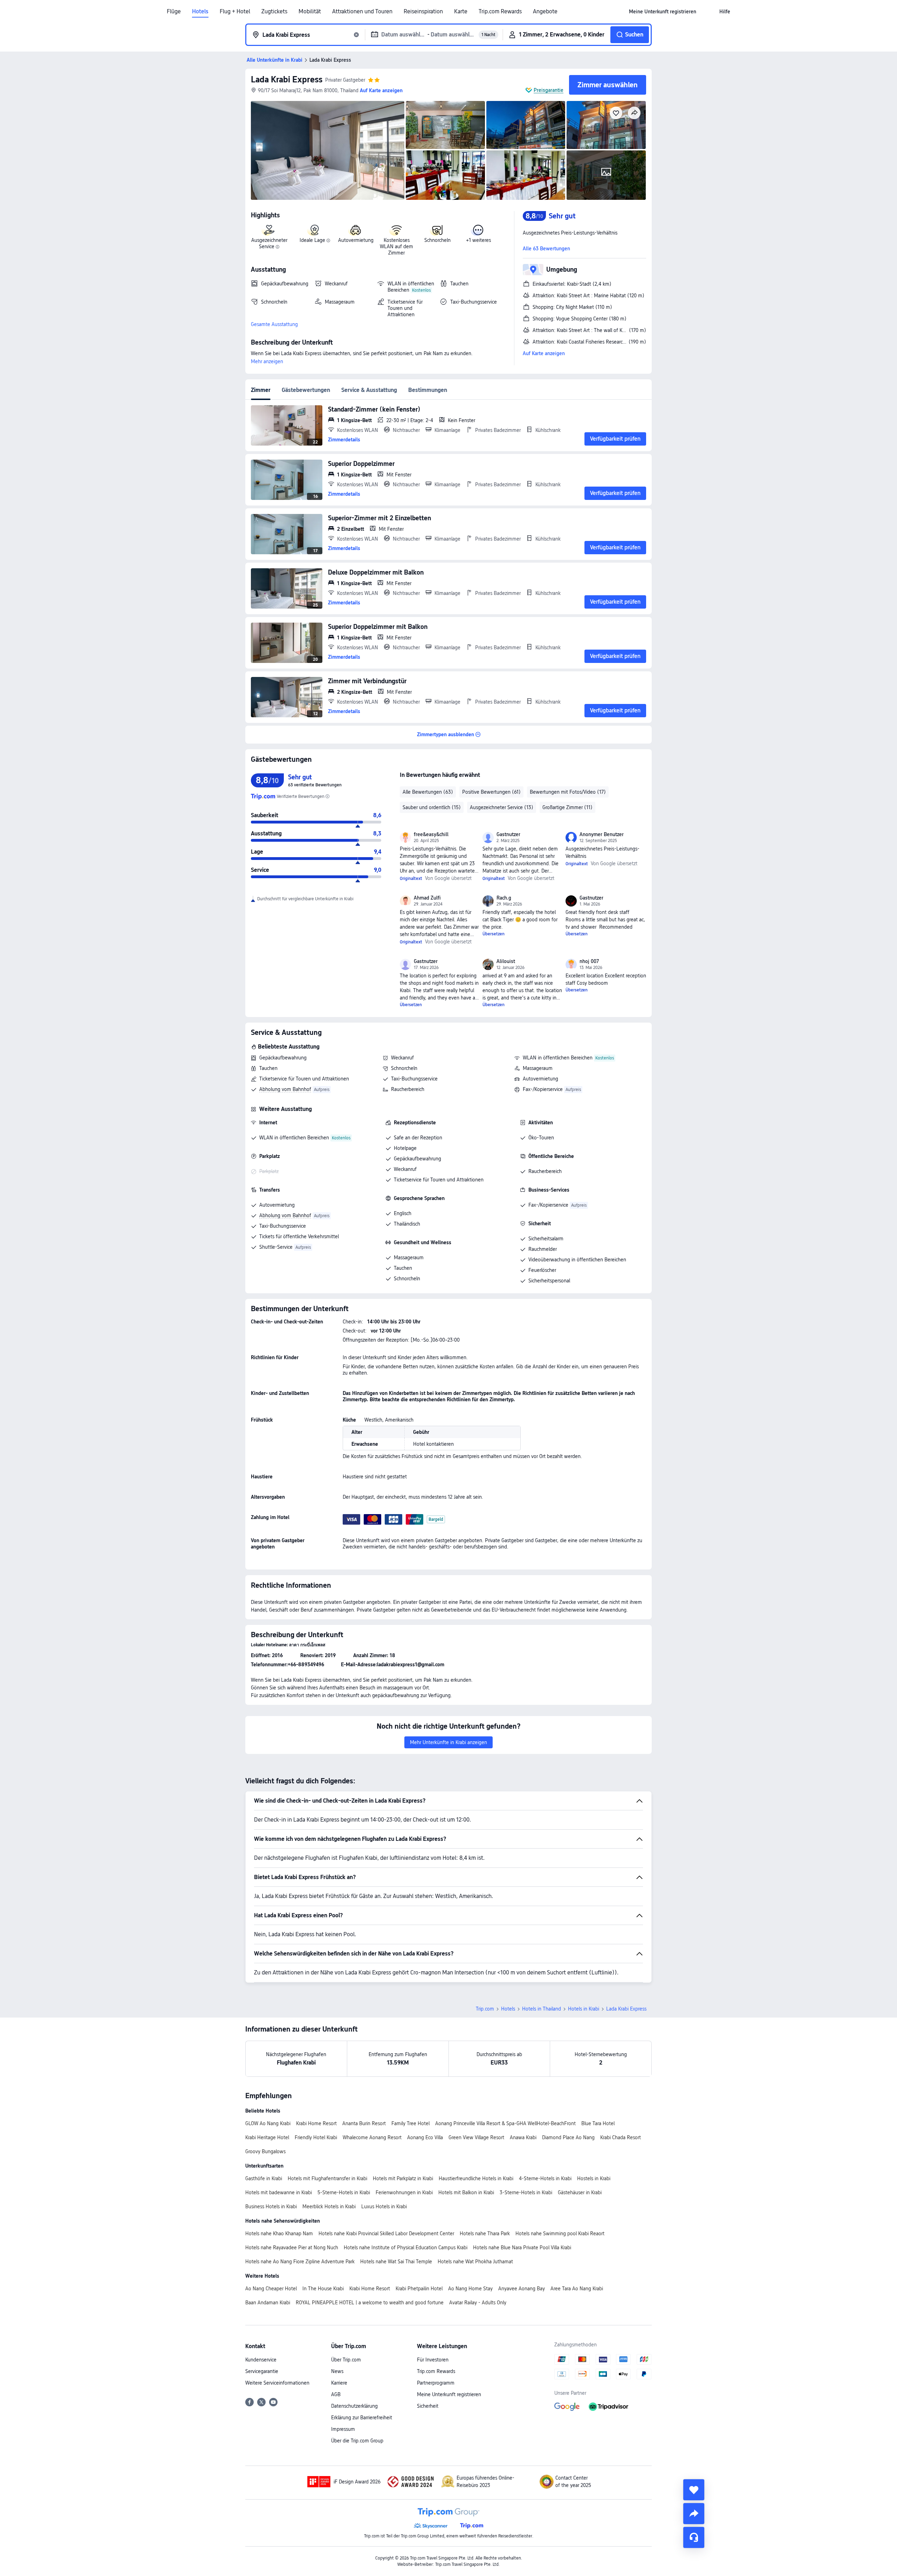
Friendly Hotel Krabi (316, 2137)
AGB (336, 2394)
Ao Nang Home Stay (470, 2289)
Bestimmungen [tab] (428, 390)
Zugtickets (274, 12)
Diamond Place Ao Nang (568, 2137)
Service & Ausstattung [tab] (369, 390)
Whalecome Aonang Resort (372, 2137)
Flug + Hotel (235, 12)
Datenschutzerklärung (354, 2406)
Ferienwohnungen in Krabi (404, 2192)
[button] (708, 12)
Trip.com (485, 2009)
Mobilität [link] (310, 12)
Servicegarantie (262, 2371)
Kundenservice (261, 2360)
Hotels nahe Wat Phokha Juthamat (475, 2262)
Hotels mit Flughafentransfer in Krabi (327, 2178)
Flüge (174, 12)
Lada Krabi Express (287, 79)
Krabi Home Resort (316, 2123)
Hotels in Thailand (542, 2009)
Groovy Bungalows (265, 2151)
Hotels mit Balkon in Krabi (466, 2192)
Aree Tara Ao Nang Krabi (577, 2289)
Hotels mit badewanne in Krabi (279, 2192)
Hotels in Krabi (584, 2009)
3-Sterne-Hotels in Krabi (526, 2192)
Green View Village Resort (476, 2137)
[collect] (694, 2490)
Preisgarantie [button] (549, 90)
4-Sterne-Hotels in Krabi (545, 2178)
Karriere (339, 2383)
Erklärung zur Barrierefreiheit (362, 2418)
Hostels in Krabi (594, 2178)
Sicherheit (428, 2406)
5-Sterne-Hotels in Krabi (344, 2192)
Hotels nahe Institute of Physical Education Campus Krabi (406, 2248)
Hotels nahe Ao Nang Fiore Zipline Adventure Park (300, 2262)
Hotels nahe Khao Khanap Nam (279, 2233)
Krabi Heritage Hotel (267, 2137)
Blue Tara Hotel (598, 2123)
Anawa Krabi (523, 2137)
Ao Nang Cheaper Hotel (271, 2289)
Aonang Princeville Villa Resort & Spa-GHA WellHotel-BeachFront (505, 2123)
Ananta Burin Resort (364, 2123)
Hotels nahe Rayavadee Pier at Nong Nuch (292, 2248)
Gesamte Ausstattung (274, 324)
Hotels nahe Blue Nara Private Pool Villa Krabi (522, 2248)
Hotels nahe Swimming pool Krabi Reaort (560, 2233)
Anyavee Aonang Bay (522, 2289)
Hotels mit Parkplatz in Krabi (403, 2178)
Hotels (200, 12)
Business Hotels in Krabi (271, 2206)
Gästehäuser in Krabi (580, 2192)
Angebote (545, 12)
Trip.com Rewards (500, 12)
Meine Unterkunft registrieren (449, 2394)
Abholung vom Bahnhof (285, 1089)
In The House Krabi (323, 2289)
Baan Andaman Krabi (268, 2303)
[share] (694, 2514)
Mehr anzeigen (267, 361)
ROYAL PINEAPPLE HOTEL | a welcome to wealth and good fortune (370, 2303)
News (337, 2371)
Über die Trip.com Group (357, 2441)
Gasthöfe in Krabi (264, 2178)
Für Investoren (433, 2360)
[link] (663, 12)
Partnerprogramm (436, 2383)
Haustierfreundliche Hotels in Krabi (476, 2178)
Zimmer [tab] (261, 390)
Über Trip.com (346, 2360)
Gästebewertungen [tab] (306, 390)
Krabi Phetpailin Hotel (419, 2289)
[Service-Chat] (694, 2537)
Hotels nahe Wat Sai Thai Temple (396, 2262)
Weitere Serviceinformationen (277, 2383)
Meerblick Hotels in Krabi (329, 2206)
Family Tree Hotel (410, 2123)
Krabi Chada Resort (621, 2137)
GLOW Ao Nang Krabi (268, 2123)
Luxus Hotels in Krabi (384, 2206)
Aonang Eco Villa (425, 2137)
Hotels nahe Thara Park (485, 2233)
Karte (461, 12)
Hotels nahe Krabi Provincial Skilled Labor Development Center (386, 2233)
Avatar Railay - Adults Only (478, 2303)
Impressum (343, 2429)
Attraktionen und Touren (362, 12)
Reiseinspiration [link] (423, 12)
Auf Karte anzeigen (544, 353)
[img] (328, 150)
